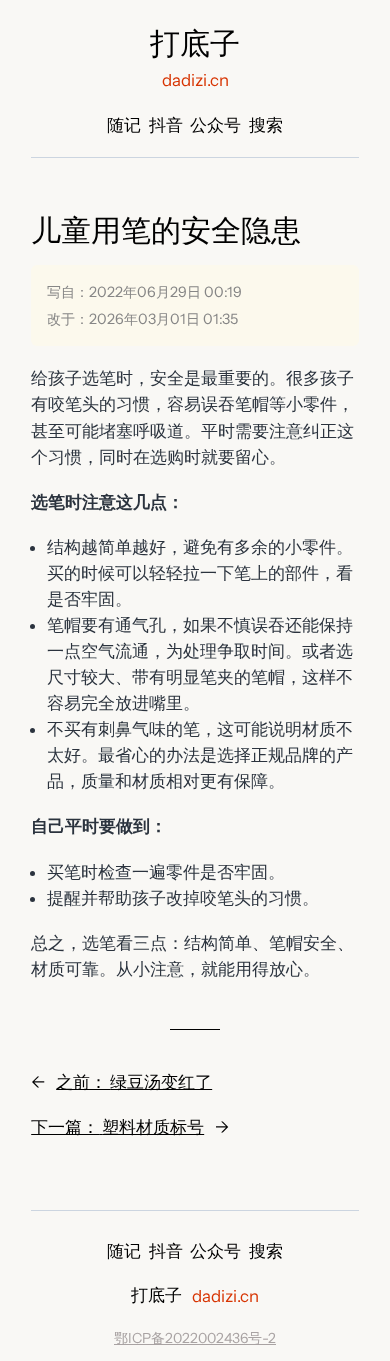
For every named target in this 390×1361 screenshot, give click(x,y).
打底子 (195, 43)
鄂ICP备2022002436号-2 (195, 1338)
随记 (124, 125)
